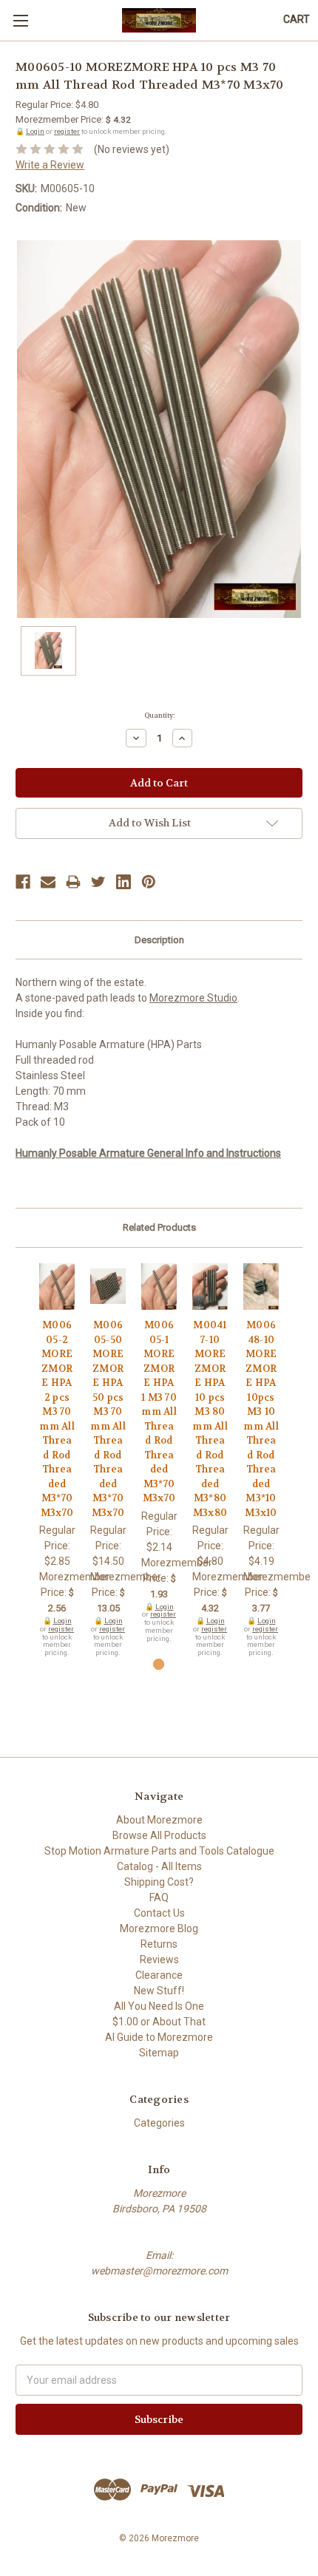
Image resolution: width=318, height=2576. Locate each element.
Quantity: (159, 716)
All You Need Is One (159, 2006)
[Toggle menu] (20, 20)
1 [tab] (159, 1664)
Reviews (159, 1960)
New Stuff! (159, 1991)
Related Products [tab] (159, 1227)
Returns (159, 1944)
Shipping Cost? (159, 1882)
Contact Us (159, 1913)
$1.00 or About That (159, 2022)
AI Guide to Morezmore (159, 2037)
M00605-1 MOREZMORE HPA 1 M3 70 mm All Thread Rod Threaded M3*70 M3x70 (159, 1411)
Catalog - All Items (159, 1866)
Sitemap (159, 2053)
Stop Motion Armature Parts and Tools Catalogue (159, 1851)
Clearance (159, 1975)
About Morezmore (159, 1820)
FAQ (159, 1897)
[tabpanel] (57, 1460)
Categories (159, 2123)
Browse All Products (159, 1835)
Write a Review (50, 165)
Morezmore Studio (193, 998)
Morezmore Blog (159, 1928)
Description (159, 940)
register (67, 131)
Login (35, 131)
